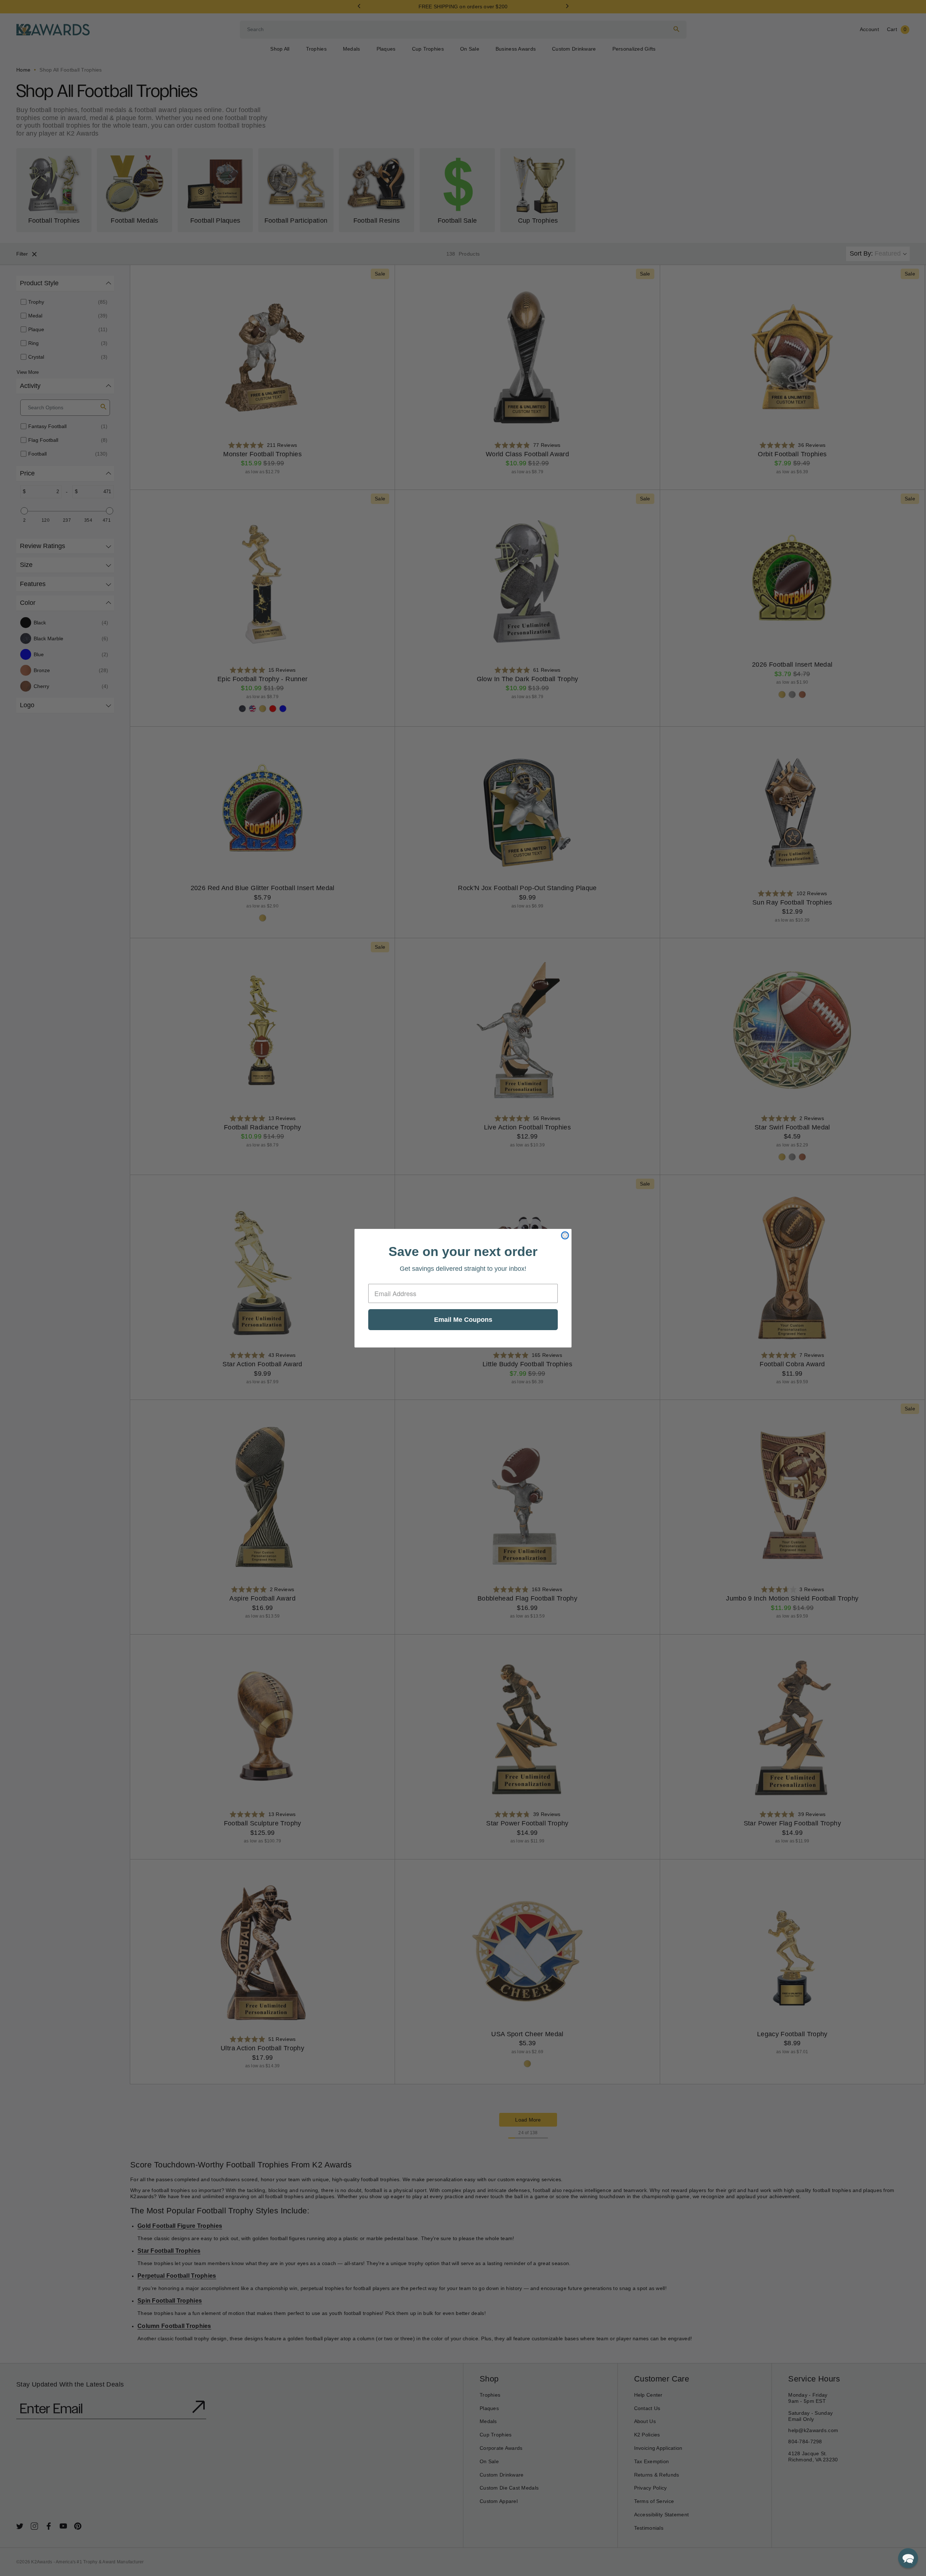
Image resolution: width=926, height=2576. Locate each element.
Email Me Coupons (463, 1320)
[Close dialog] (565, 1235)
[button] (908, 2558)
